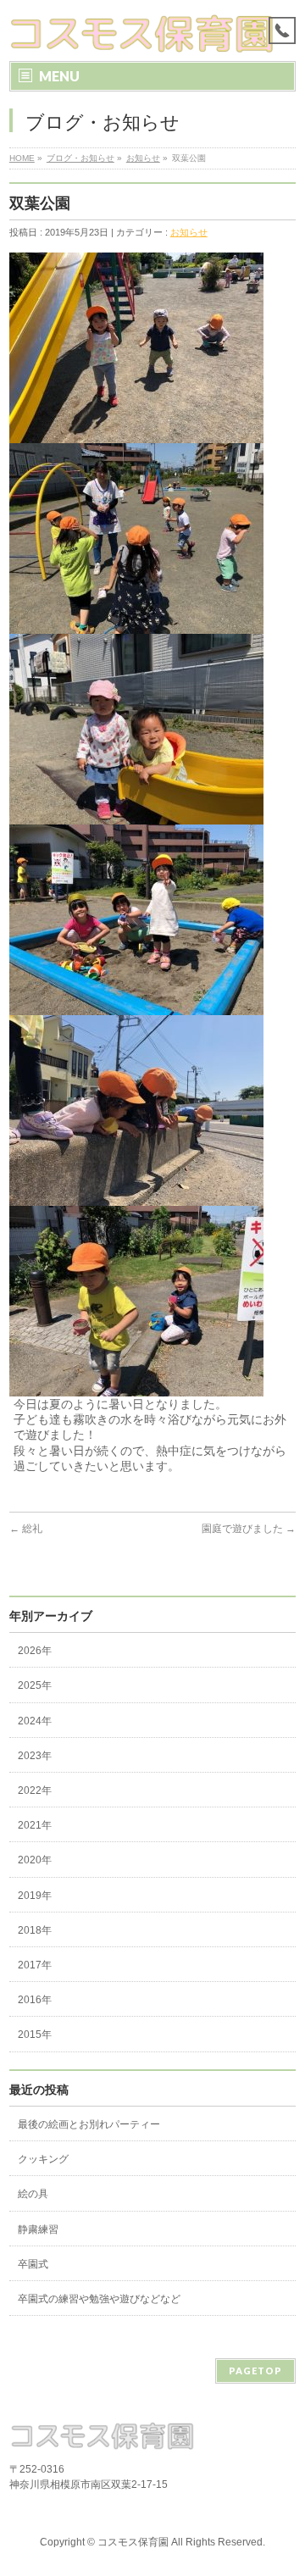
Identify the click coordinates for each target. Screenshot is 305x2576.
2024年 (35, 1721)
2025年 (35, 1685)
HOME (22, 158)
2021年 (35, 1825)
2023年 (35, 1756)
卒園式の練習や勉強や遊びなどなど (99, 2299)
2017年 (35, 1965)
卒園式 (33, 2264)
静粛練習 (38, 2229)
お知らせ (143, 158)
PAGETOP (255, 2371)
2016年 (35, 2000)
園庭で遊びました (249, 1529)
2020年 (35, 1860)
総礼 (26, 1529)
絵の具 (33, 2194)
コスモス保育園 (133, 2542)
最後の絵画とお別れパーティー (89, 2124)
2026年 (35, 1651)
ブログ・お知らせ (80, 158)
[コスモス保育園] (143, 33)
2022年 (35, 1790)
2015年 (35, 2035)
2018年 (35, 1930)
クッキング (43, 2159)
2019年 (35, 1896)
